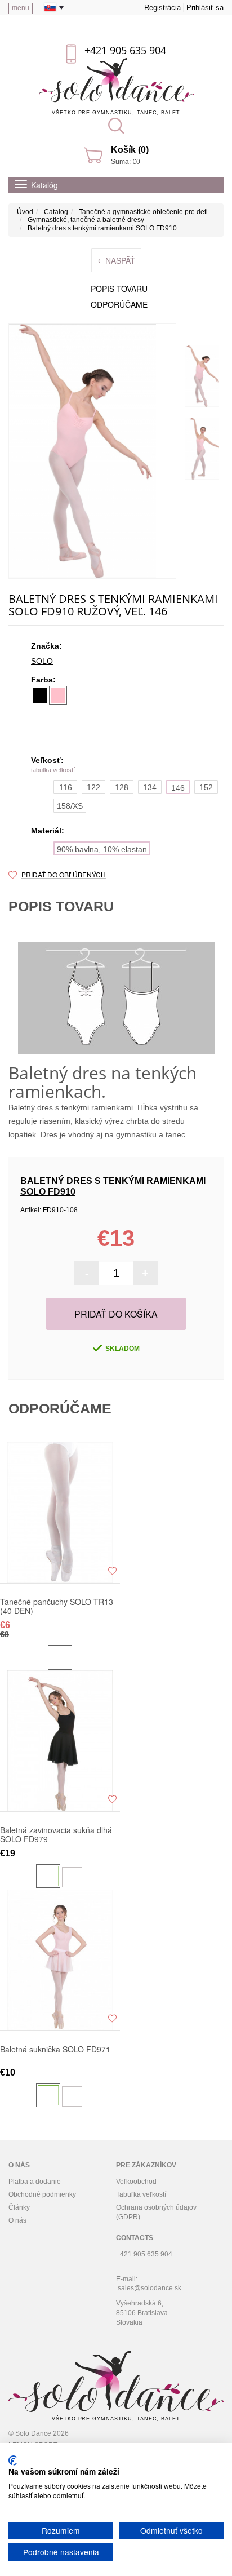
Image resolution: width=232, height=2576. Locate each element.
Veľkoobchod (136, 2182)
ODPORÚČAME (119, 304)
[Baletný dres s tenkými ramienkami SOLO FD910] (92, 451)
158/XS (70, 806)
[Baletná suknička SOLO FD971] (60, 1960)
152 (206, 787)
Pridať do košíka (116, 1314)
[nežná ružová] (58, 695)
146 (178, 788)
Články (19, 2207)
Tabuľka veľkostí (141, 2194)
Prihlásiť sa (205, 8)
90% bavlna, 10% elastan (102, 849)
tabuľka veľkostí (53, 770)
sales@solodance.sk (150, 2288)
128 (122, 787)
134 (150, 787)
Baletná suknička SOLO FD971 (55, 2050)
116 (66, 787)
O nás (17, 2220)
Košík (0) (130, 150)
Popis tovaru (119, 289)
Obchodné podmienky (42, 2194)
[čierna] (40, 695)
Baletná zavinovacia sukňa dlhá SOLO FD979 (56, 1834)
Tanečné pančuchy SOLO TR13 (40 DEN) (57, 1606)
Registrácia (162, 8)
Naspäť (116, 260)
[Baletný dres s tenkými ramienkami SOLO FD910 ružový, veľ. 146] (202, 376)
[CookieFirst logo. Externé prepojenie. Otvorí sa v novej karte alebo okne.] (13, 2460)
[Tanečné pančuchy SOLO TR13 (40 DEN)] (60, 1513)
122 (93, 787)
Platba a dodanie (35, 2182)
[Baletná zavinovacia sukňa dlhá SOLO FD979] (60, 1741)
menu (21, 8)
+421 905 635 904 (125, 50)
